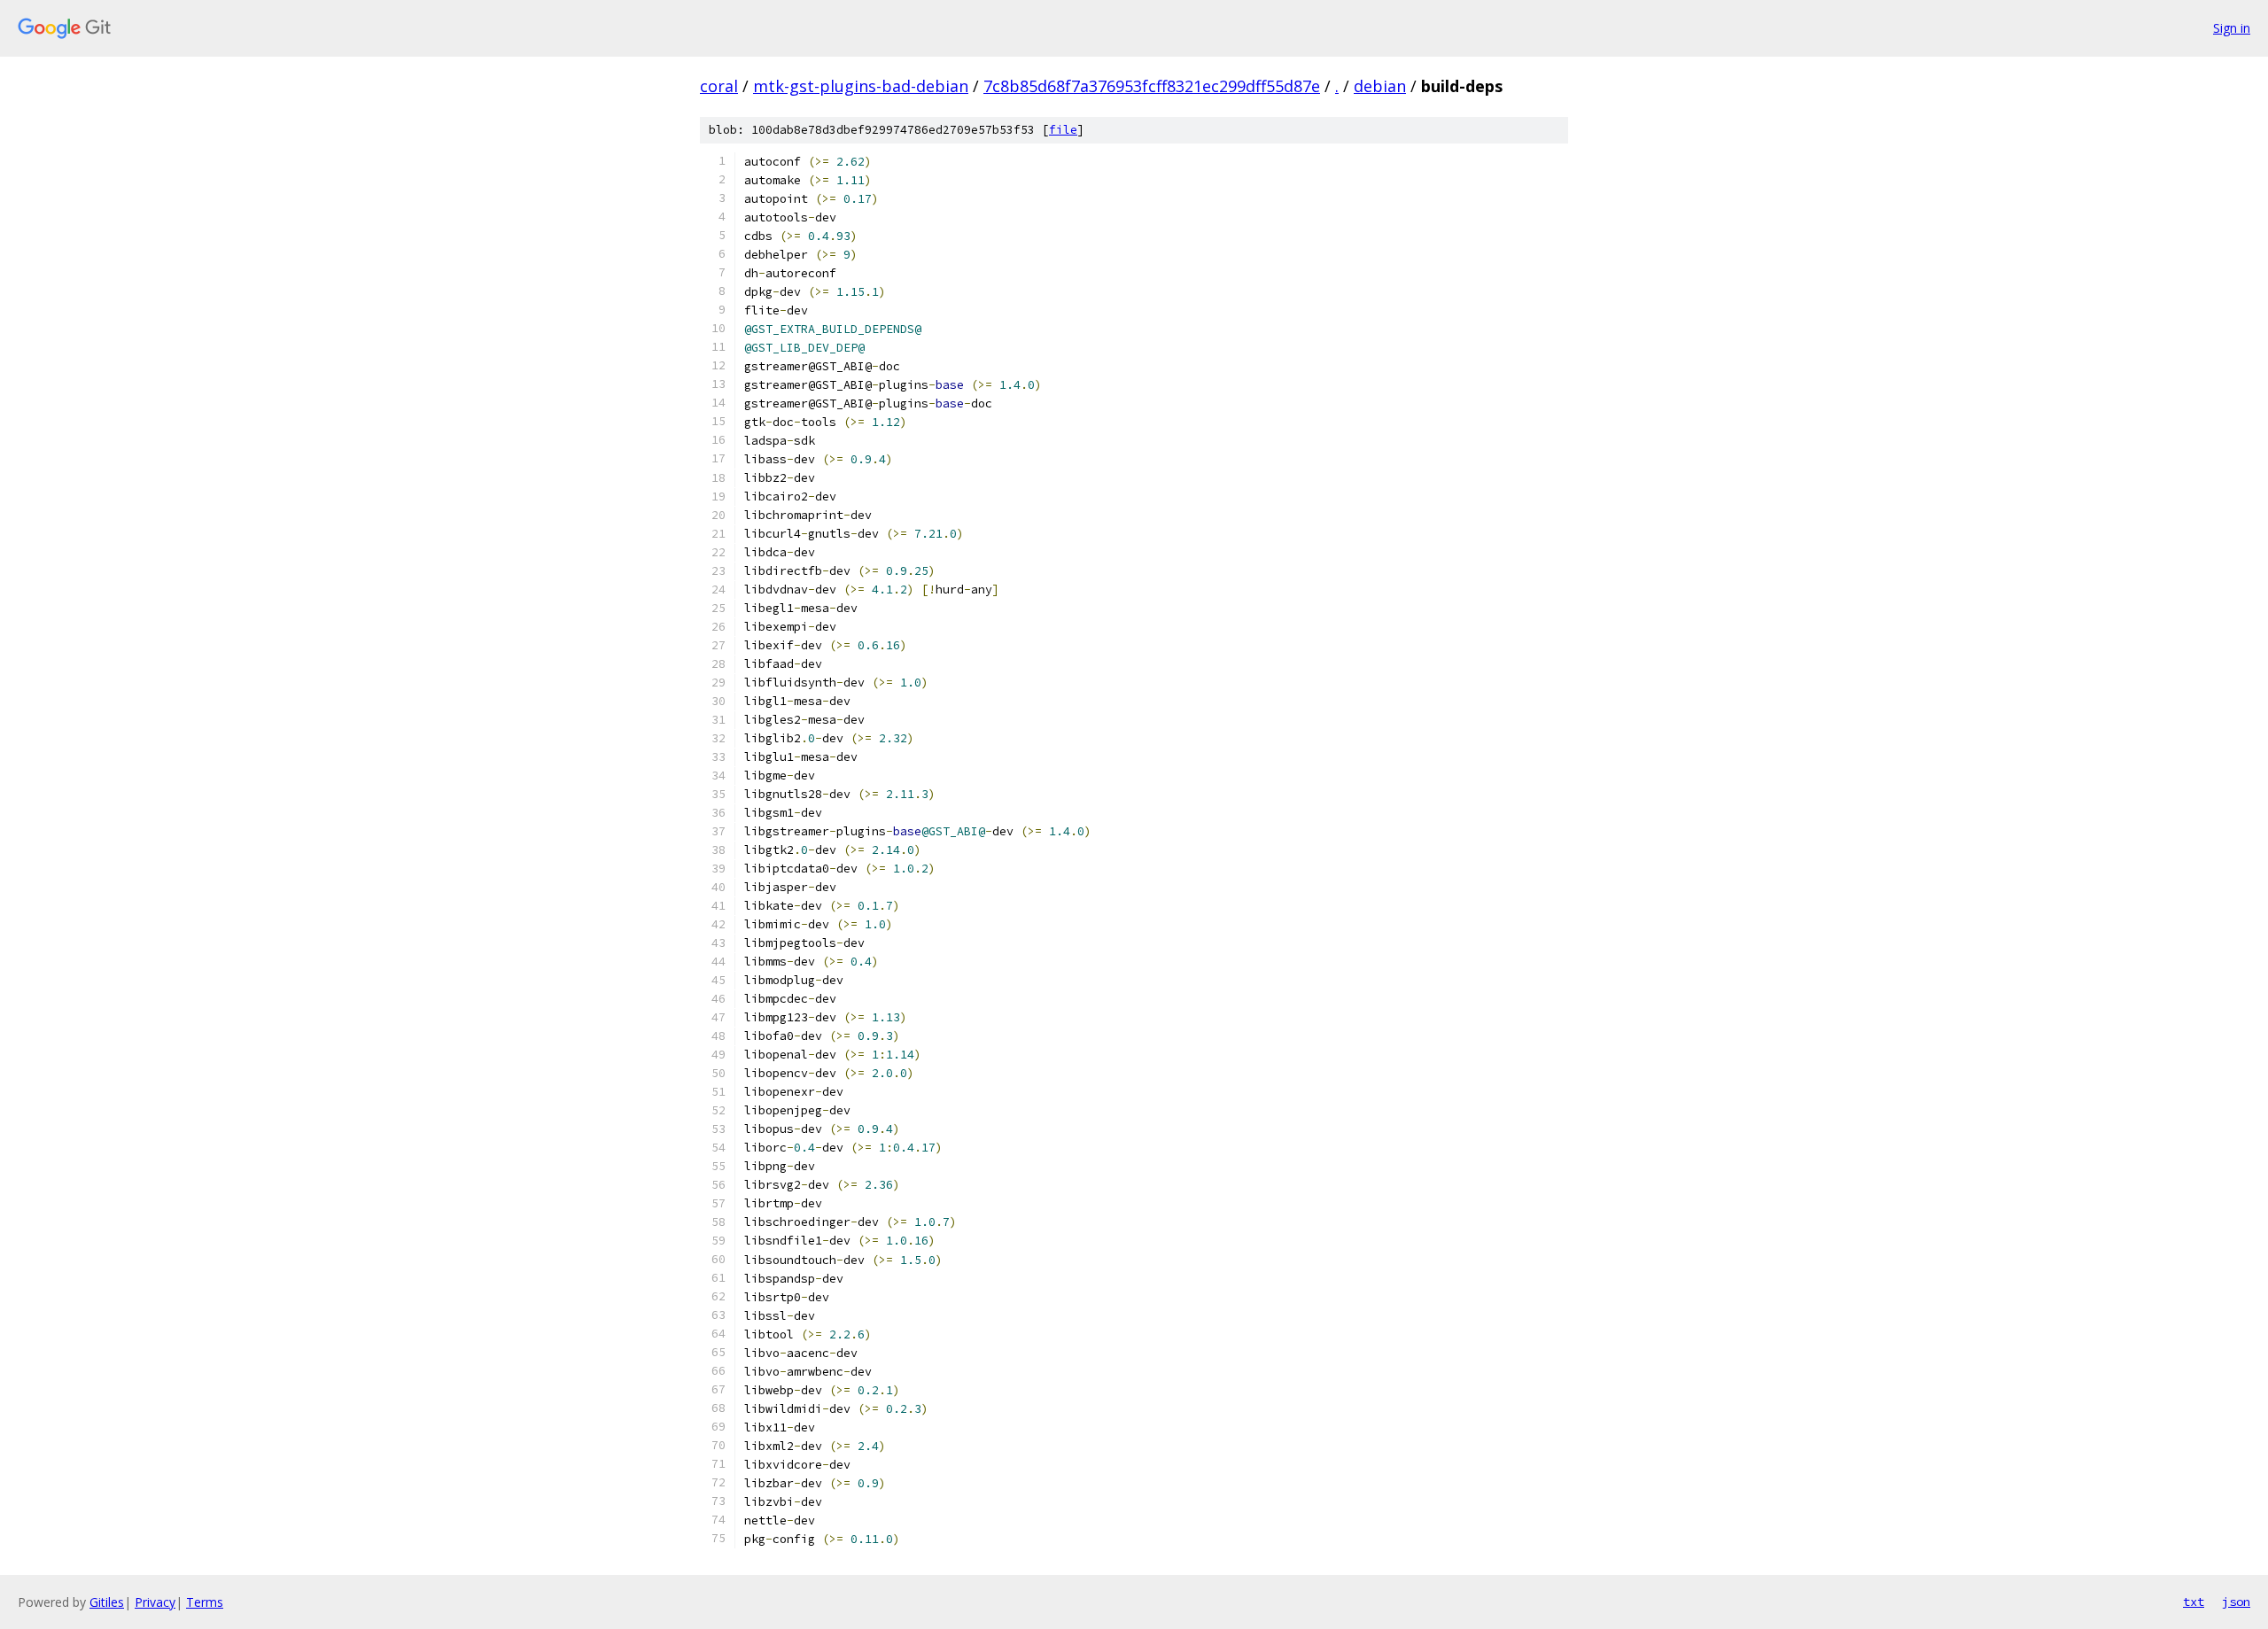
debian (1380, 86)
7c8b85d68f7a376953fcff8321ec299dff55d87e (1152, 86)
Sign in (2232, 28)
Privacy (155, 1602)
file (1063, 130)
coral (719, 86)
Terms (205, 1602)
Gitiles (107, 1602)
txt (2194, 1602)
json (2236, 1602)
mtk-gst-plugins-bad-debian (861, 86)
